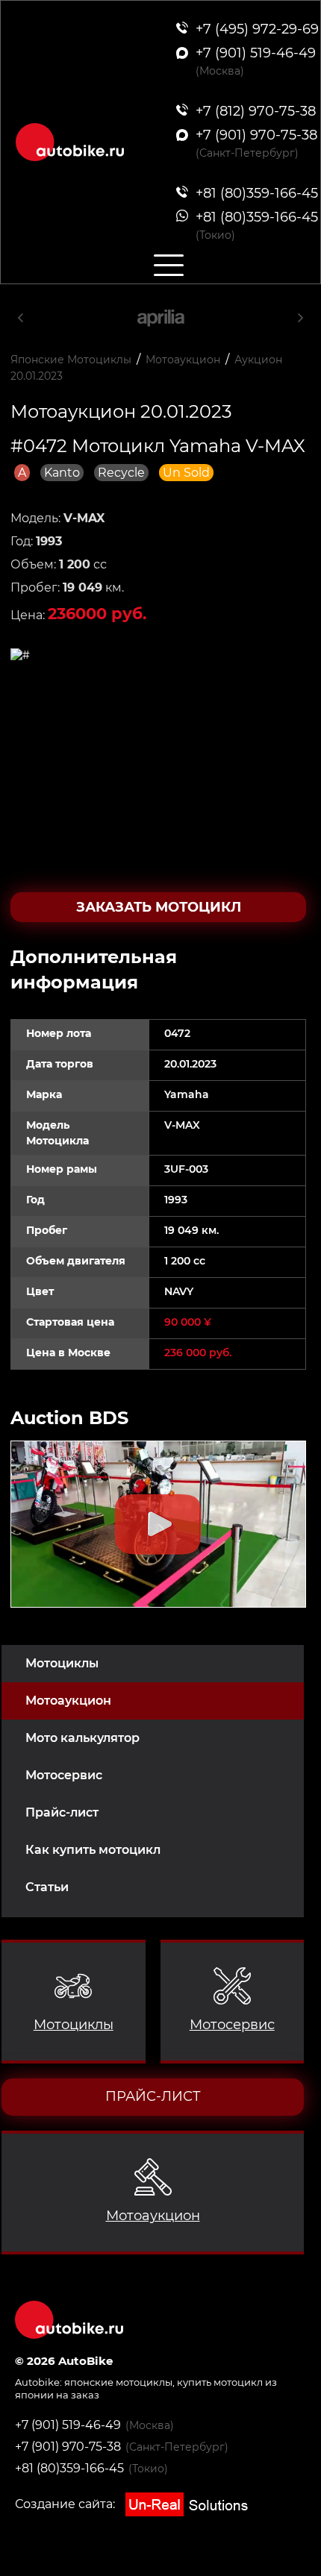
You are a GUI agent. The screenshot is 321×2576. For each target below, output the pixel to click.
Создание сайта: (66, 2504)
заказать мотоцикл (159, 907)
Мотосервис (64, 1775)
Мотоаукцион (68, 1701)
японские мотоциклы (118, 2382)
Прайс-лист (62, 1812)
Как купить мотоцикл (93, 1850)
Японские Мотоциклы (71, 360)
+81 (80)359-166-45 (69, 2468)
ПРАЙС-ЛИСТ (153, 2096)
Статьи (47, 1887)
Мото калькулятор (82, 1738)
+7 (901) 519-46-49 (68, 2425)
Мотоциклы (62, 1663)
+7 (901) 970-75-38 (68, 2447)
